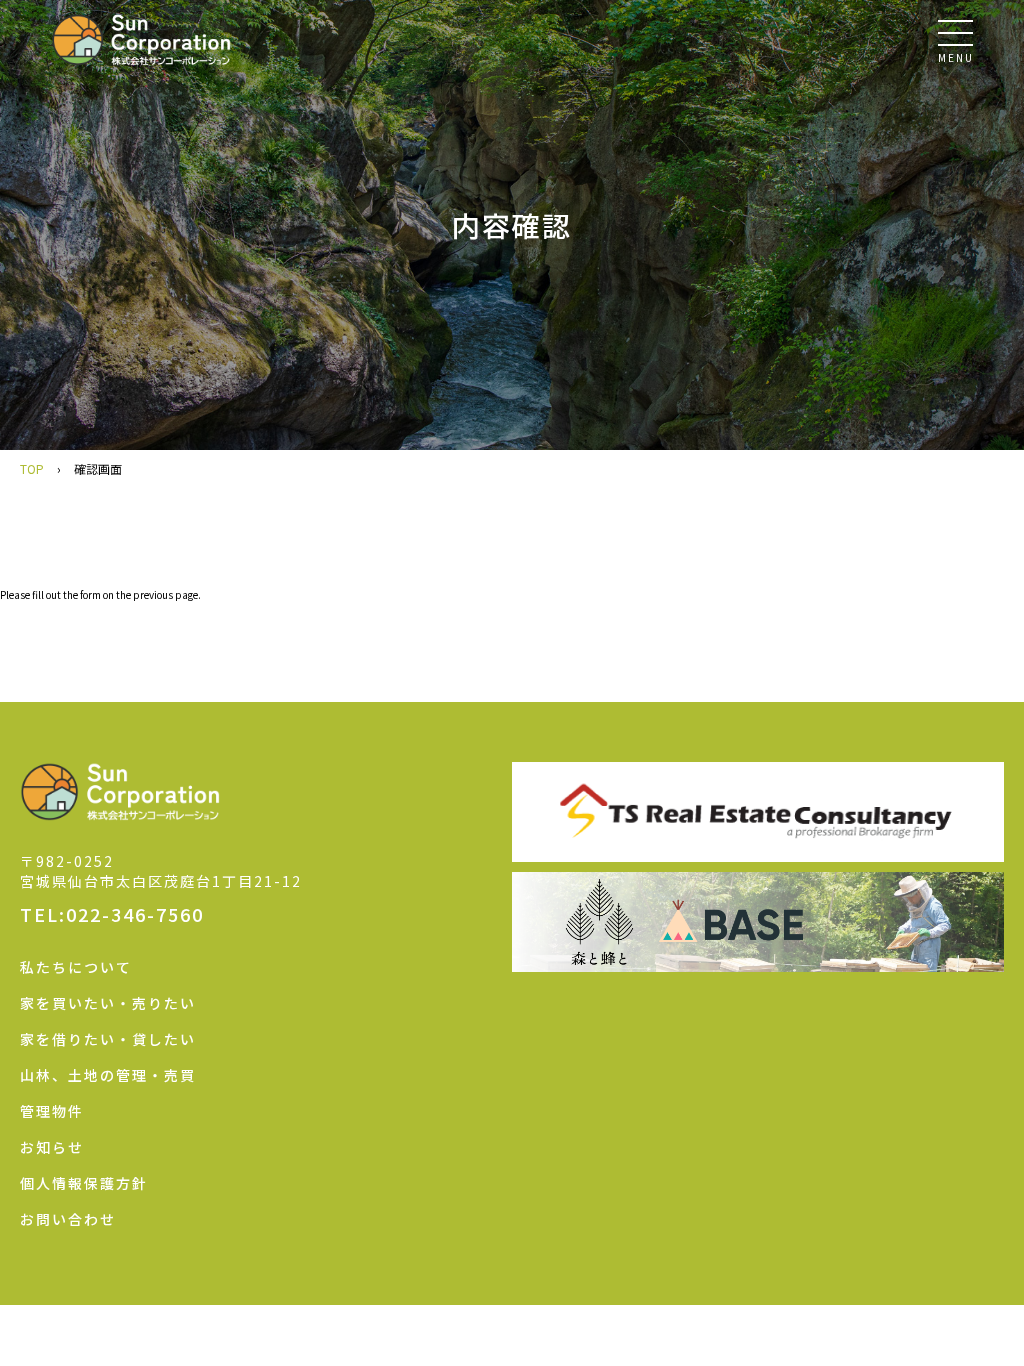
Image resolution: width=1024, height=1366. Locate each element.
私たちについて (76, 967)
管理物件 (52, 1111)
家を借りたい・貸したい (108, 1039)
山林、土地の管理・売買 (108, 1075)
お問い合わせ (68, 1219)
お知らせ (52, 1147)
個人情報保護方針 (84, 1183)
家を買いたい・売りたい (108, 1003)
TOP (32, 468)
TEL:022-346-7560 (112, 914)
